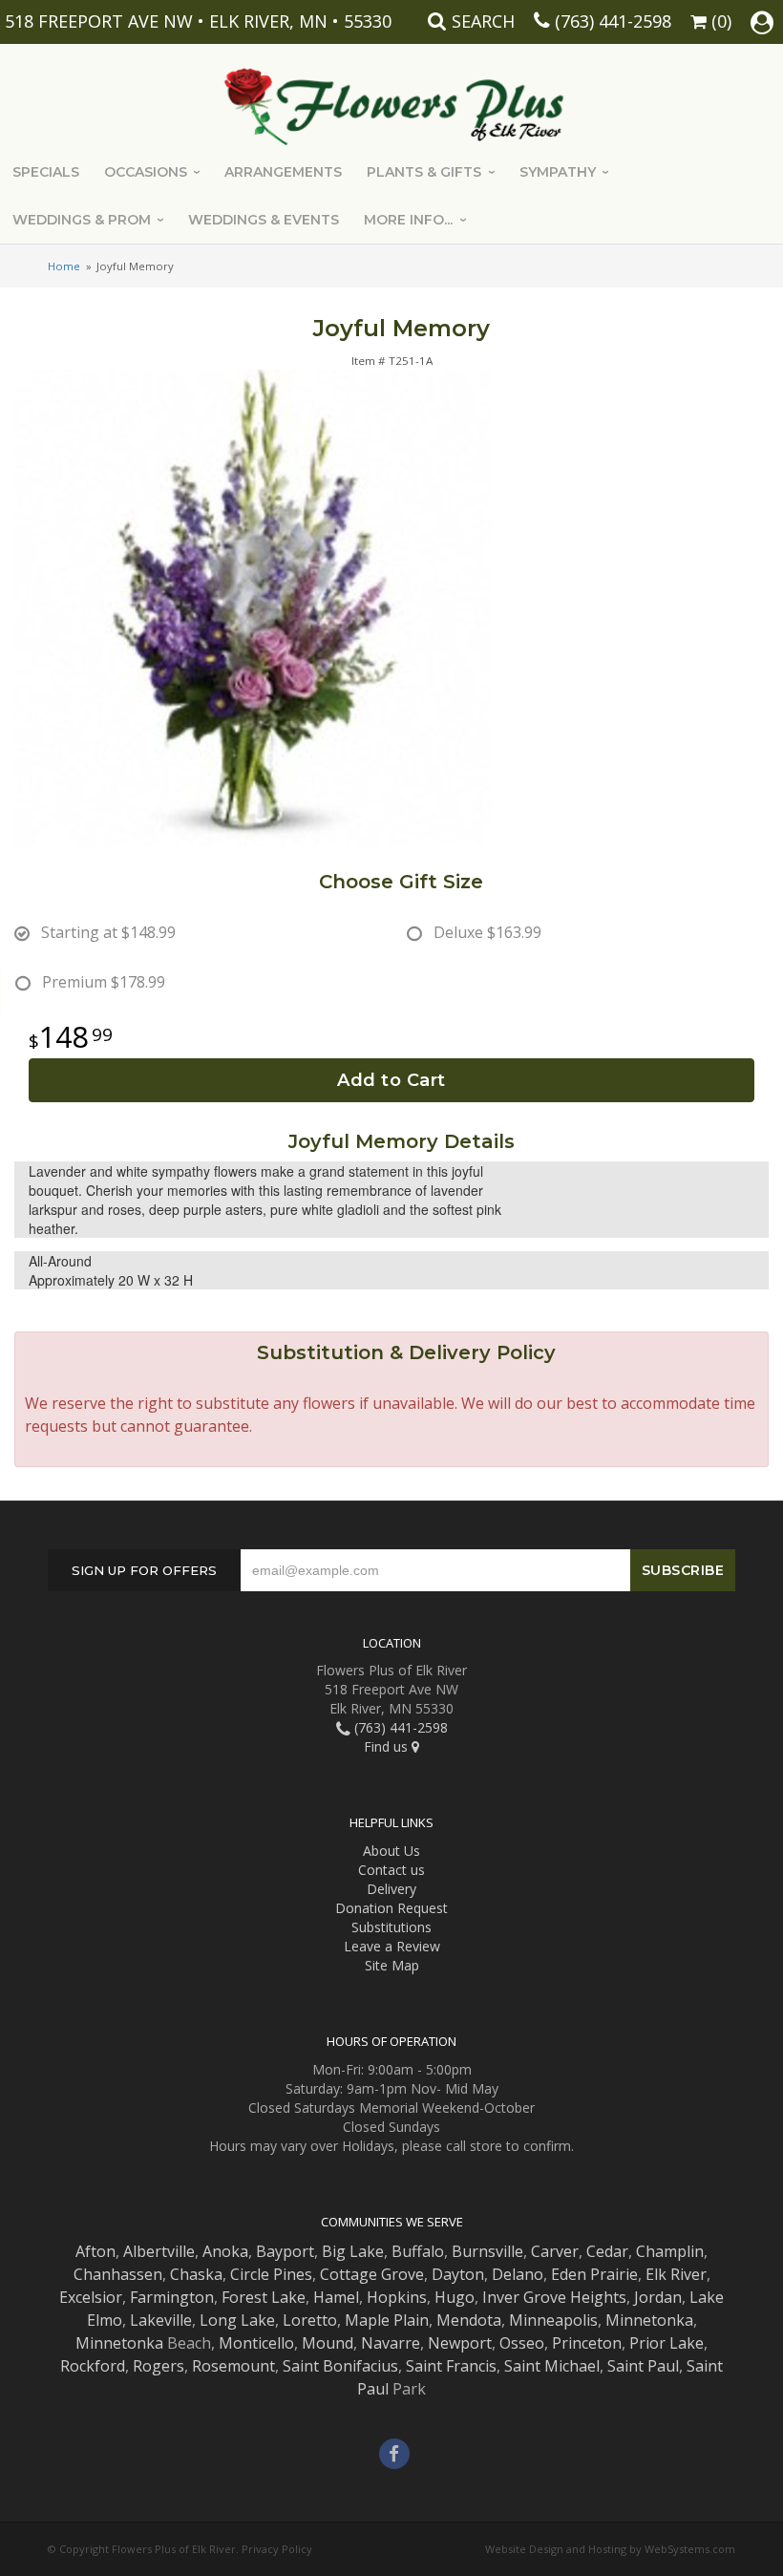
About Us (391, 1851)
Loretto (310, 2320)
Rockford (93, 2366)
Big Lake (353, 2251)
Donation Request (391, 1908)
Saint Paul (643, 2366)
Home (64, 266)
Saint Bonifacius (340, 2366)
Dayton (458, 2274)
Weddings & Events (264, 220)
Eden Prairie (594, 2274)
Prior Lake (667, 2343)
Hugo (455, 2297)
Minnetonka (649, 2320)
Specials (46, 172)
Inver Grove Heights (554, 2297)
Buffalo (418, 2251)
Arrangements (283, 172)
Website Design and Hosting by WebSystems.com (610, 2549)
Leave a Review (392, 1946)
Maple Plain (387, 2320)
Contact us (391, 1870)
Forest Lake (264, 2297)
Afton (95, 2251)
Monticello (256, 2343)
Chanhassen (118, 2274)
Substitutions (391, 1927)
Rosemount (233, 2366)
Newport (460, 2343)
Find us (388, 1746)
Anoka (225, 2251)
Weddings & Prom (82, 220)
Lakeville (161, 2320)
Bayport (285, 2251)
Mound (328, 2343)
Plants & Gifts (424, 172)
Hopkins (397, 2297)
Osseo (522, 2343)
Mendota (469, 2320)
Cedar (607, 2251)
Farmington (172, 2297)
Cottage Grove (372, 2274)
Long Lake (237, 2320)
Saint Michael (552, 2366)
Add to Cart (391, 1080)
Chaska (196, 2274)
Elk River (676, 2274)
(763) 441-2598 (613, 21)
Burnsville (487, 2251)
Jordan (658, 2297)
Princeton (587, 2343)
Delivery (391, 1889)
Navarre (391, 2343)
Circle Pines (271, 2274)
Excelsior (91, 2297)
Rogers (159, 2366)
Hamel (336, 2297)
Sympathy (558, 172)
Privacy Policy (277, 2549)
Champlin (670, 2251)
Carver (555, 2251)
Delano (518, 2274)
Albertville (159, 2251)
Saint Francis (451, 2366)
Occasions (146, 172)
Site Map (392, 1965)
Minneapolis (553, 2320)
